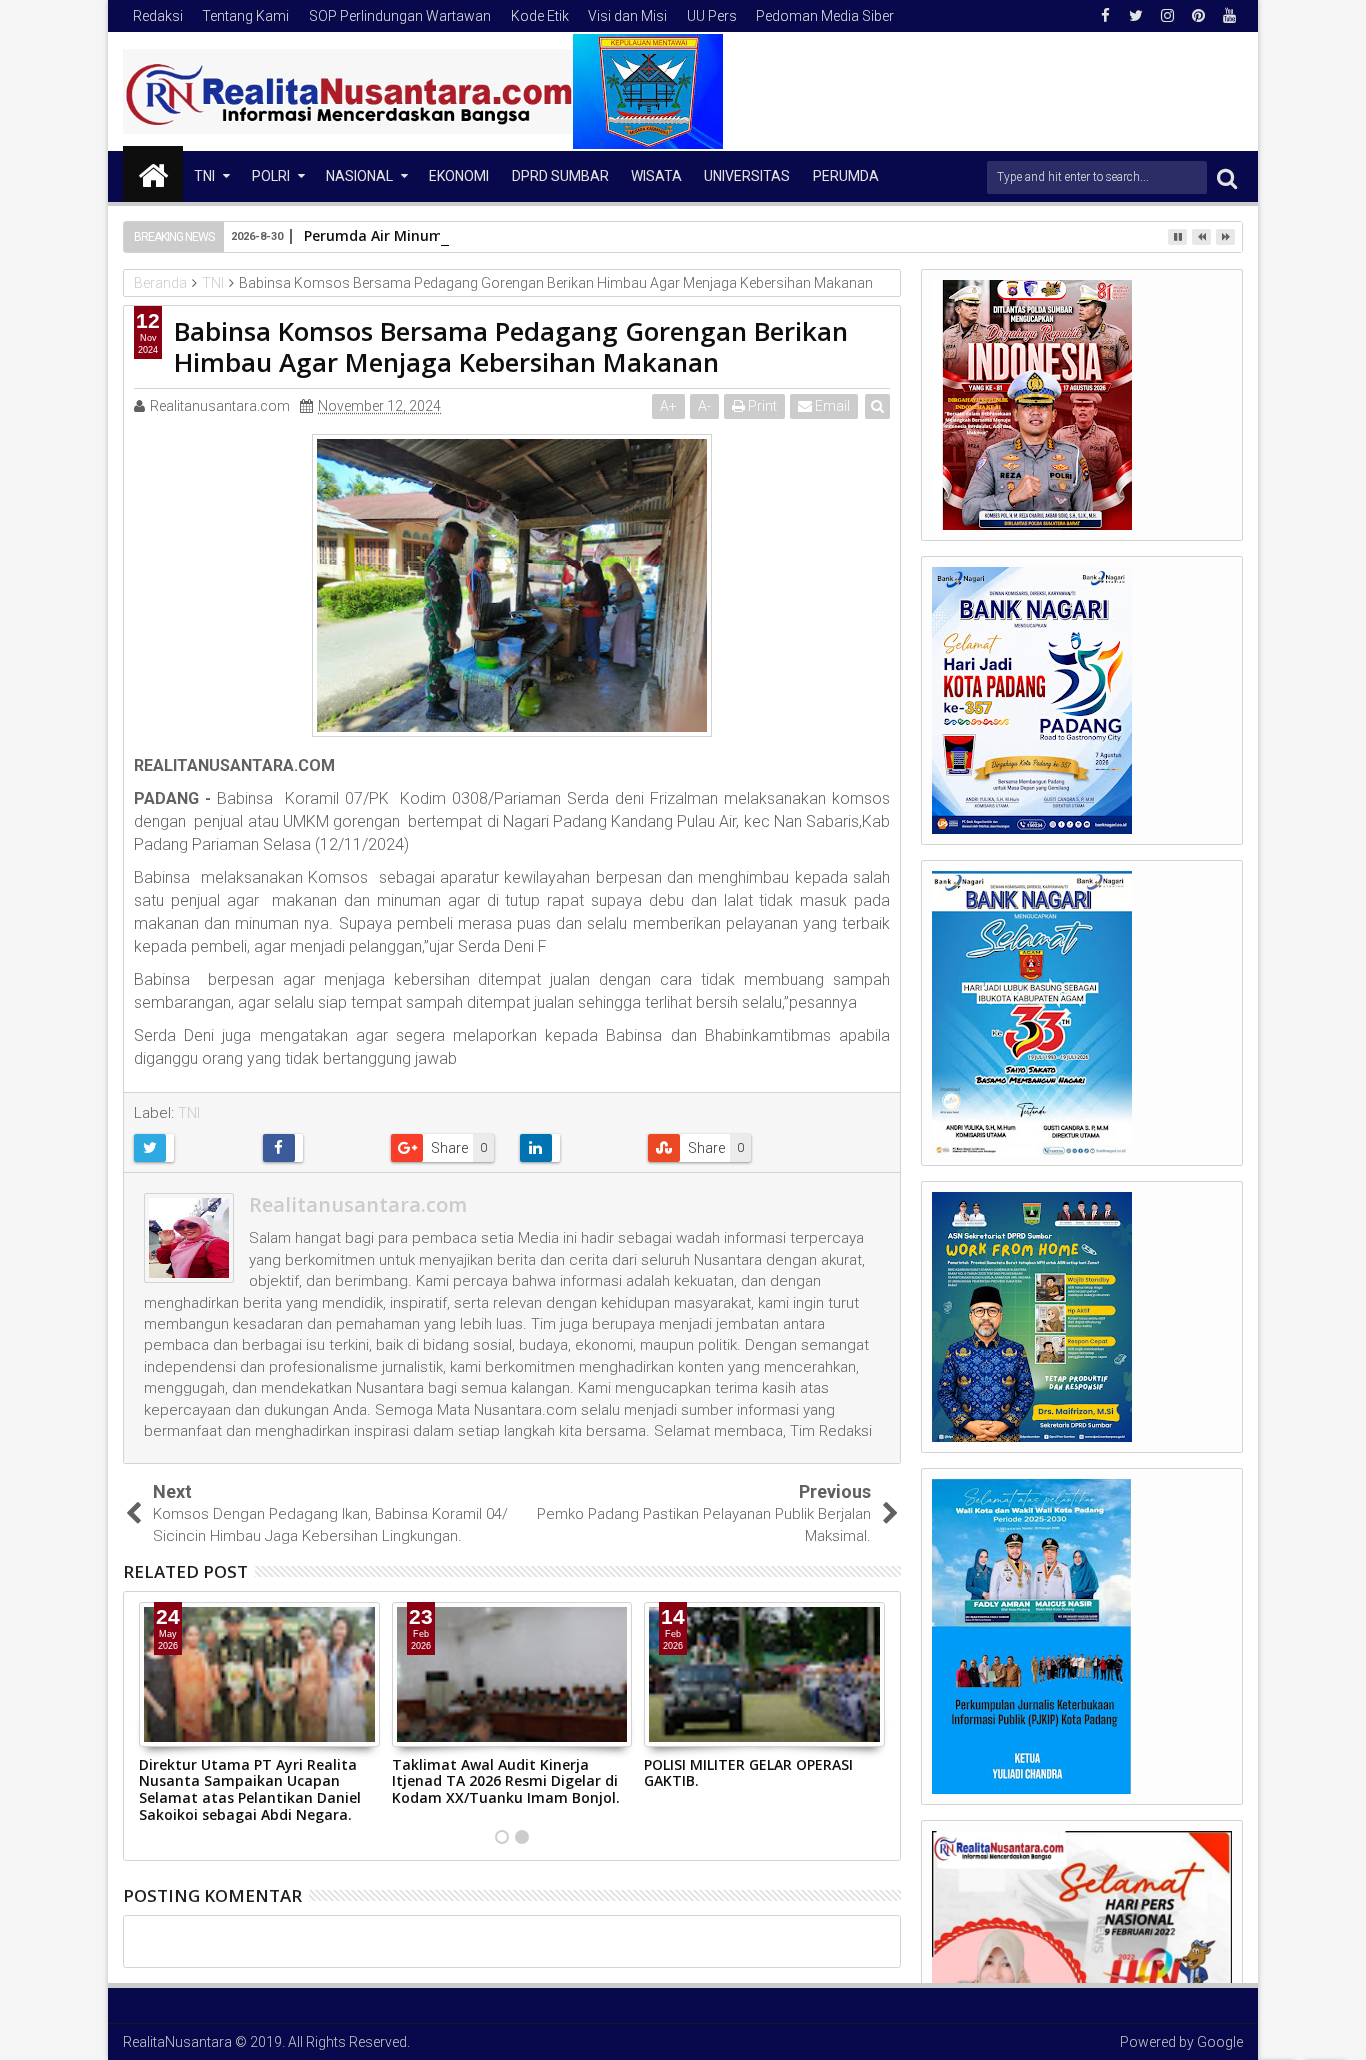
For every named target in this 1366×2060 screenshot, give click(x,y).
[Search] (1227, 177)
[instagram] (1167, 16)
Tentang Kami (245, 16)
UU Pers (712, 16)
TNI (204, 176)
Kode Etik (540, 16)
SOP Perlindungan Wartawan (400, 16)
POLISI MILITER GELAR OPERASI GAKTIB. (748, 1773)
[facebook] (1105, 16)
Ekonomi (459, 176)
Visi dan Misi (627, 16)
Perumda (846, 176)
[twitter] (1136, 16)
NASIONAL (359, 176)
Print (761, 406)
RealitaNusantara (177, 2042)
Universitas (747, 176)
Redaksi (158, 16)
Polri (271, 176)
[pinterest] (1198, 16)
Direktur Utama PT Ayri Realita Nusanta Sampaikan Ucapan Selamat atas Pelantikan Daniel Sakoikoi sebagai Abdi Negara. (250, 1789)
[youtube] (1229, 16)
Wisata (656, 176)
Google (1220, 2042)
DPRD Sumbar (560, 176)
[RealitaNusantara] (153, 174)
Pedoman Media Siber (825, 16)
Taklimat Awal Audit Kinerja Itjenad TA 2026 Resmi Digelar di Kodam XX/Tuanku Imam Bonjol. (506, 1781)
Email (831, 406)
